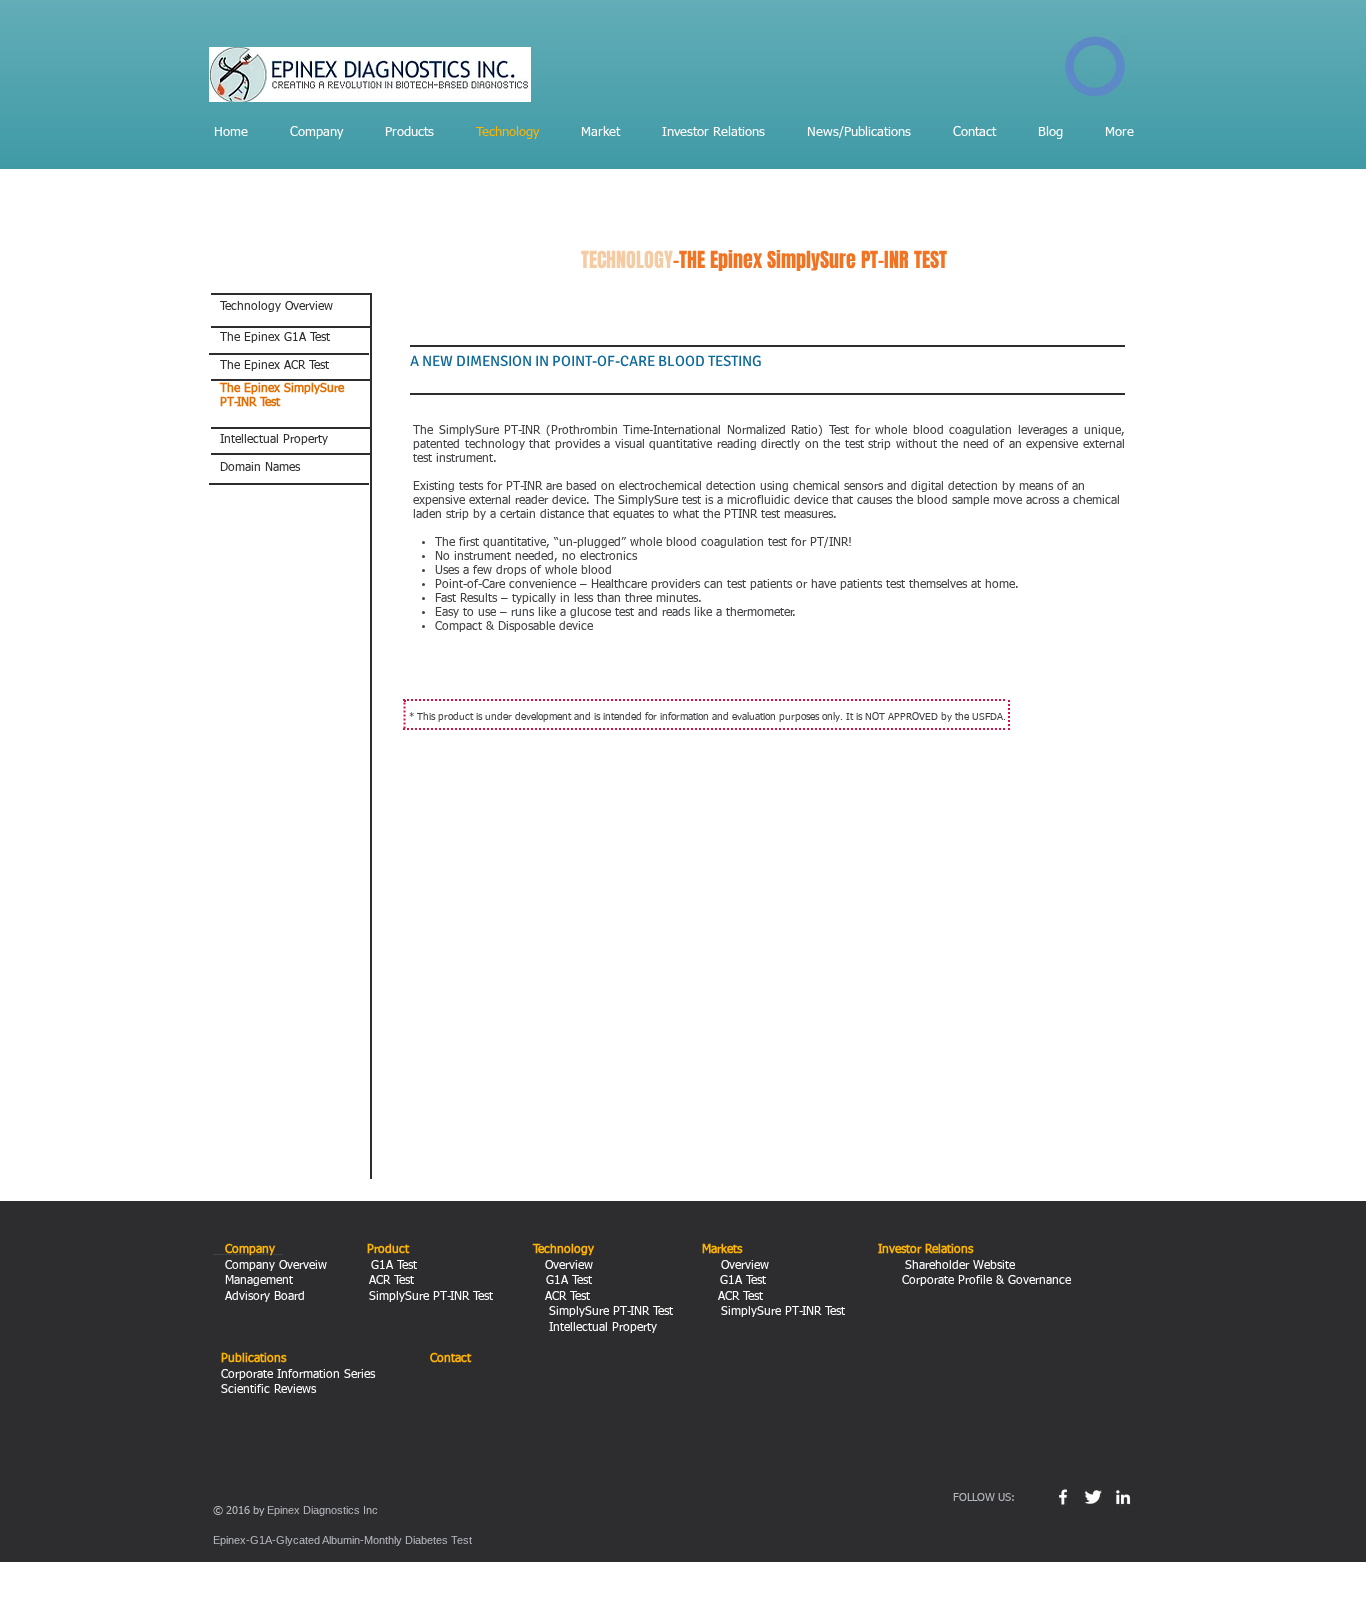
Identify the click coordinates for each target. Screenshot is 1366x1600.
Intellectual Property (595, 1328)
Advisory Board (263, 1297)
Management (261, 1281)
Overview (565, 1266)
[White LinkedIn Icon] (1123, 1497)
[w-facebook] (1063, 1497)
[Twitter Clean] (1093, 1497)
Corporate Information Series (298, 1375)
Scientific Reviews (268, 1390)
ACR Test (393, 1281)
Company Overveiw (274, 1266)
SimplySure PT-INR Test (429, 1297)
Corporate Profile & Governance (984, 1281)
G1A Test (396, 1266)
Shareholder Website (958, 1266)
